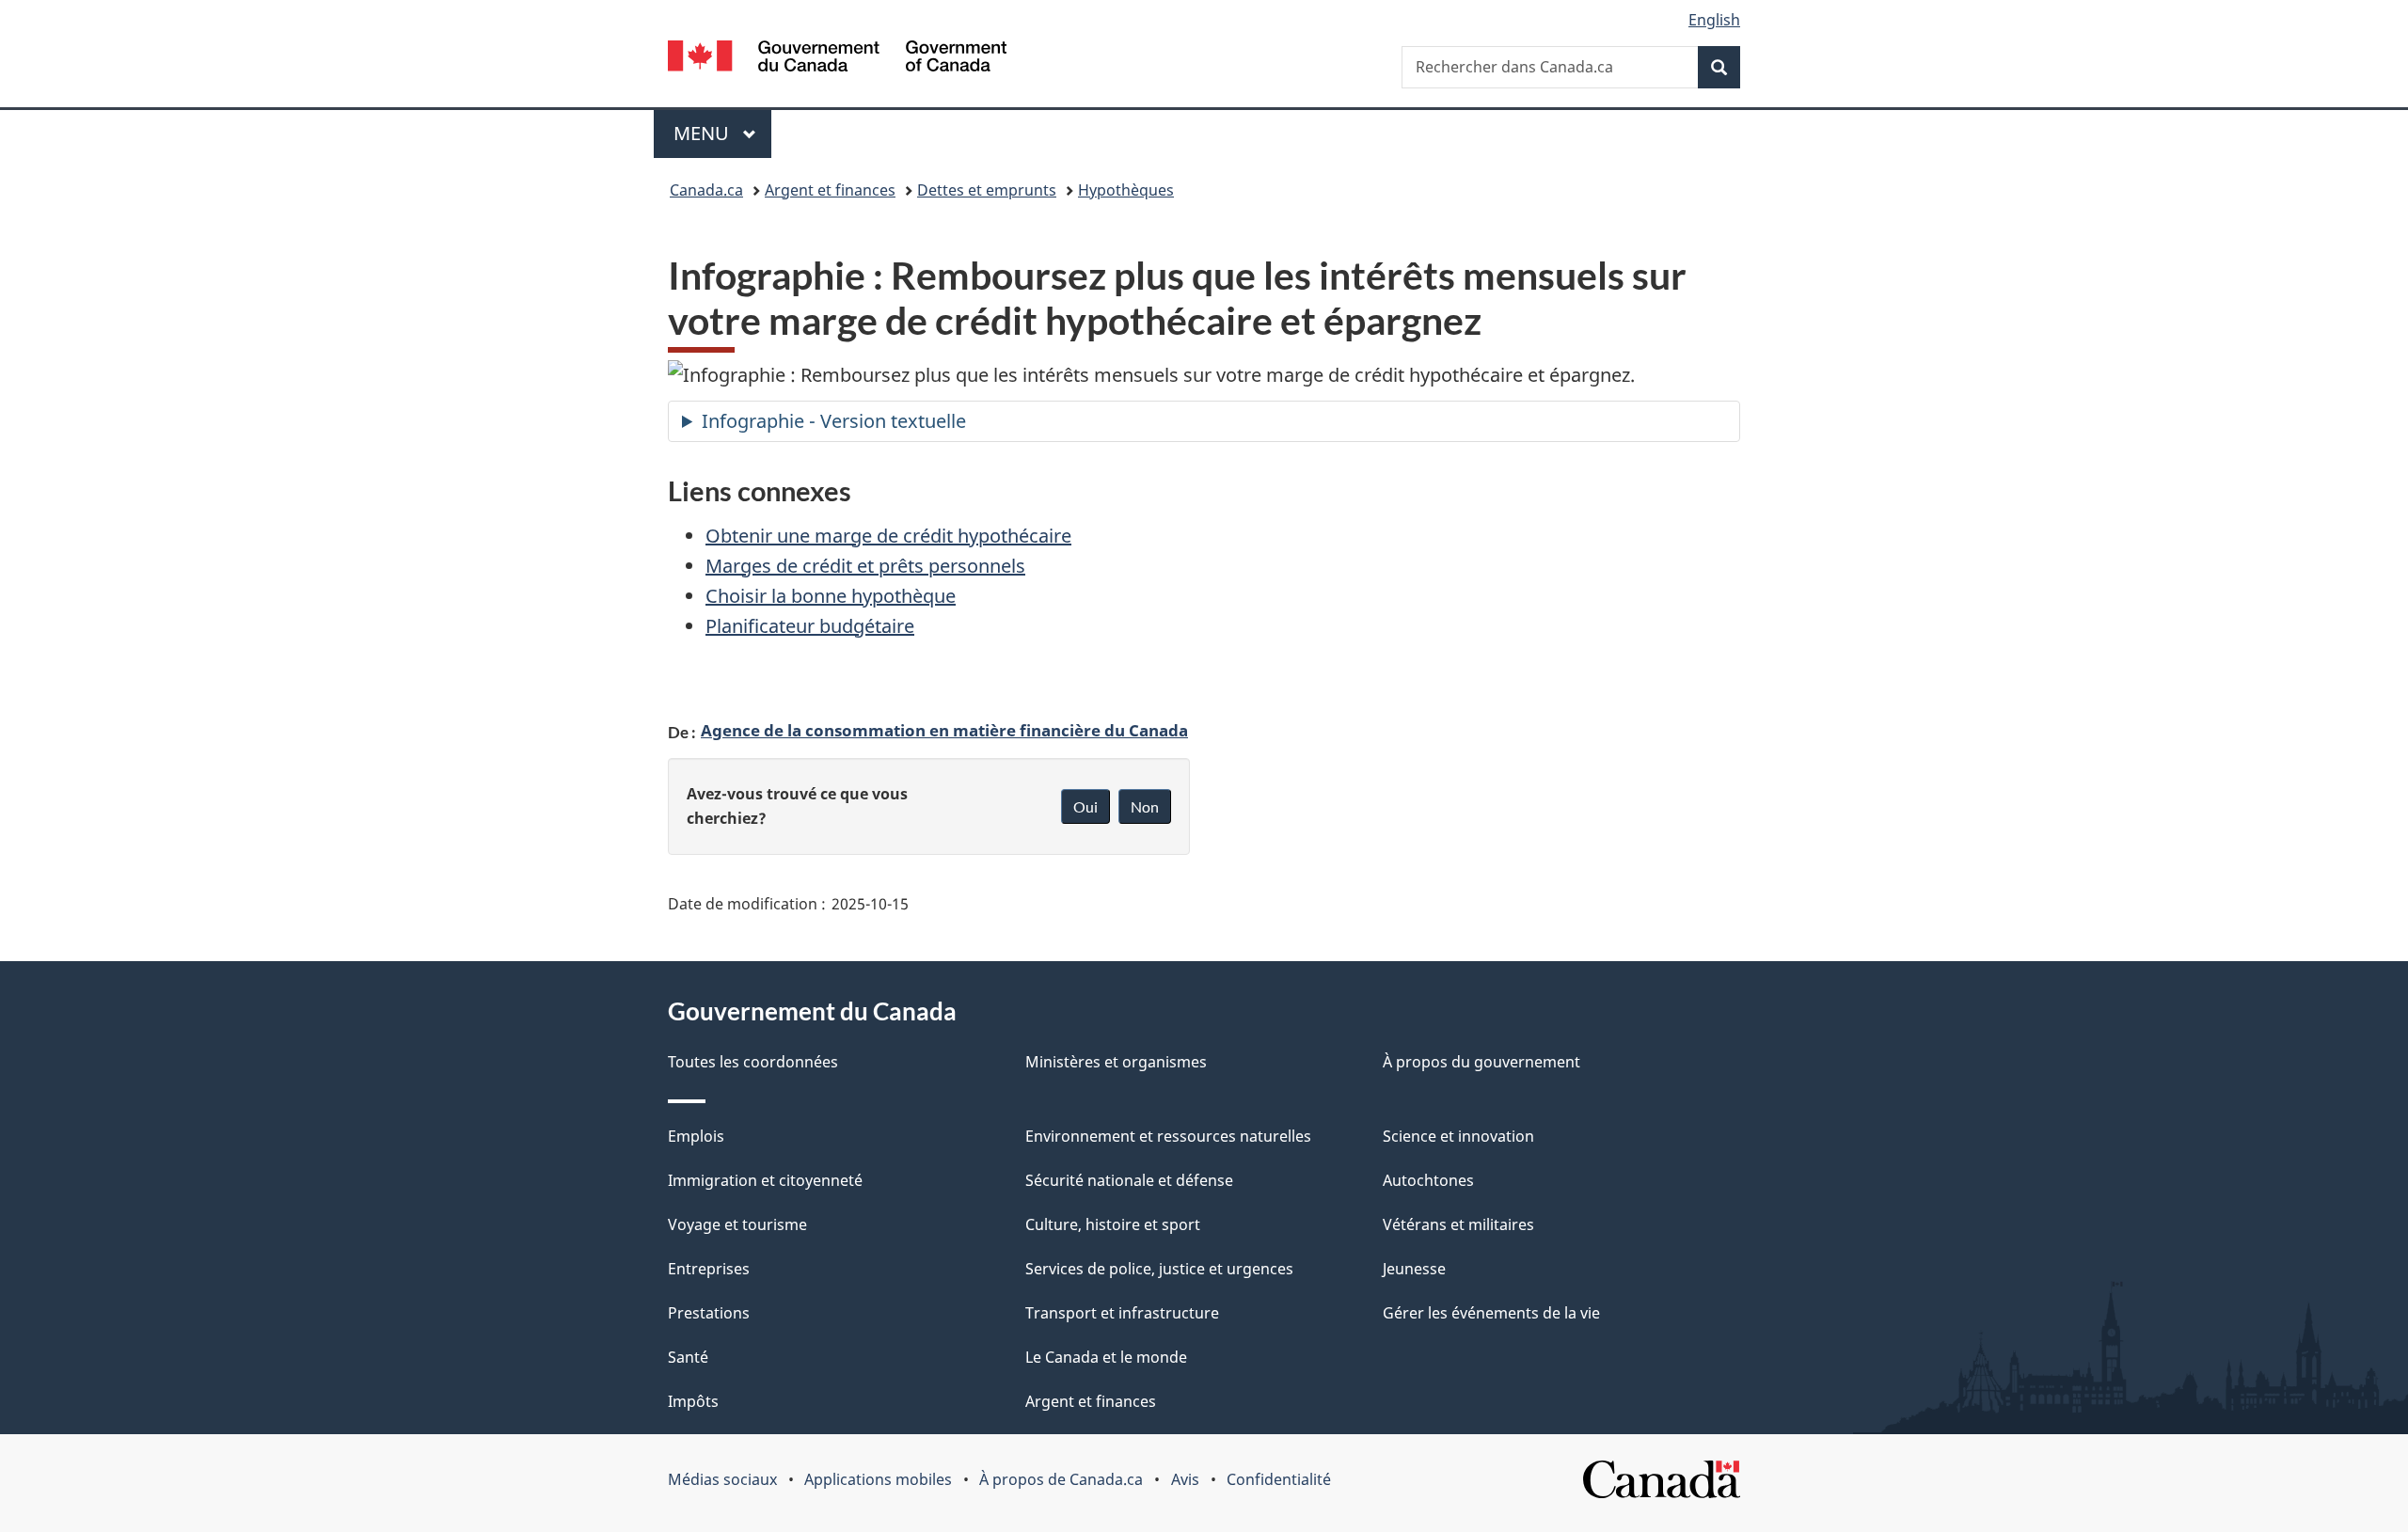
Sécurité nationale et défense (1129, 1180)
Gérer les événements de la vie (1491, 1313)
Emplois (696, 1136)
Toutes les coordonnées (753, 1062)
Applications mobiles (878, 1479)
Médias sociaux (722, 1479)
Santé (688, 1357)
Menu (722, 133)
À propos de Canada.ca (1061, 1479)
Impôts (693, 1401)
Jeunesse (1414, 1269)
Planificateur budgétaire (810, 626)
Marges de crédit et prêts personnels (865, 566)
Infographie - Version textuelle (834, 421)
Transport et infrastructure (1122, 1313)
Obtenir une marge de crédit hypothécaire (888, 536)
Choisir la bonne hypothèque (831, 596)
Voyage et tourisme (737, 1224)
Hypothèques (1126, 190)
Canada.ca (706, 190)
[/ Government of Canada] (837, 59)
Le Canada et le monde (1106, 1357)
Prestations (709, 1313)
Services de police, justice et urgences (1159, 1269)
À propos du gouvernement (1481, 1062)
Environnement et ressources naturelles (1168, 1136)
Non (1145, 806)
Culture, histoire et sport (1113, 1224)
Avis (1185, 1479)
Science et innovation (1458, 1136)
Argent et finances (830, 190)
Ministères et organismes (1116, 1062)
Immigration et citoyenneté (765, 1180)
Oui (1085, 806)
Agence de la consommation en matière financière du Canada (944, 730)
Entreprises (709, 1269)
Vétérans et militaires (1458, 1224)
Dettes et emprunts (987, 190)
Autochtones (1428, 1180)
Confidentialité (1279, 1479)
